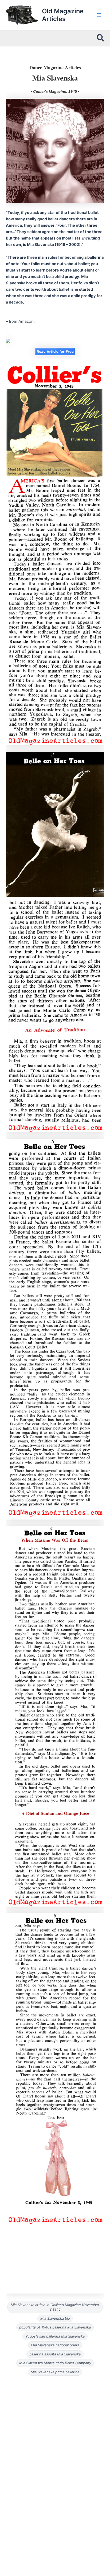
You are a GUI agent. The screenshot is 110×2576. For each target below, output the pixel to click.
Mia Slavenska (55, 78)
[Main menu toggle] (99, 15)
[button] (101, 38)
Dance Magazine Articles (55, 67)
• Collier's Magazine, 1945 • (55, 91)
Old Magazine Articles (63, 15)
